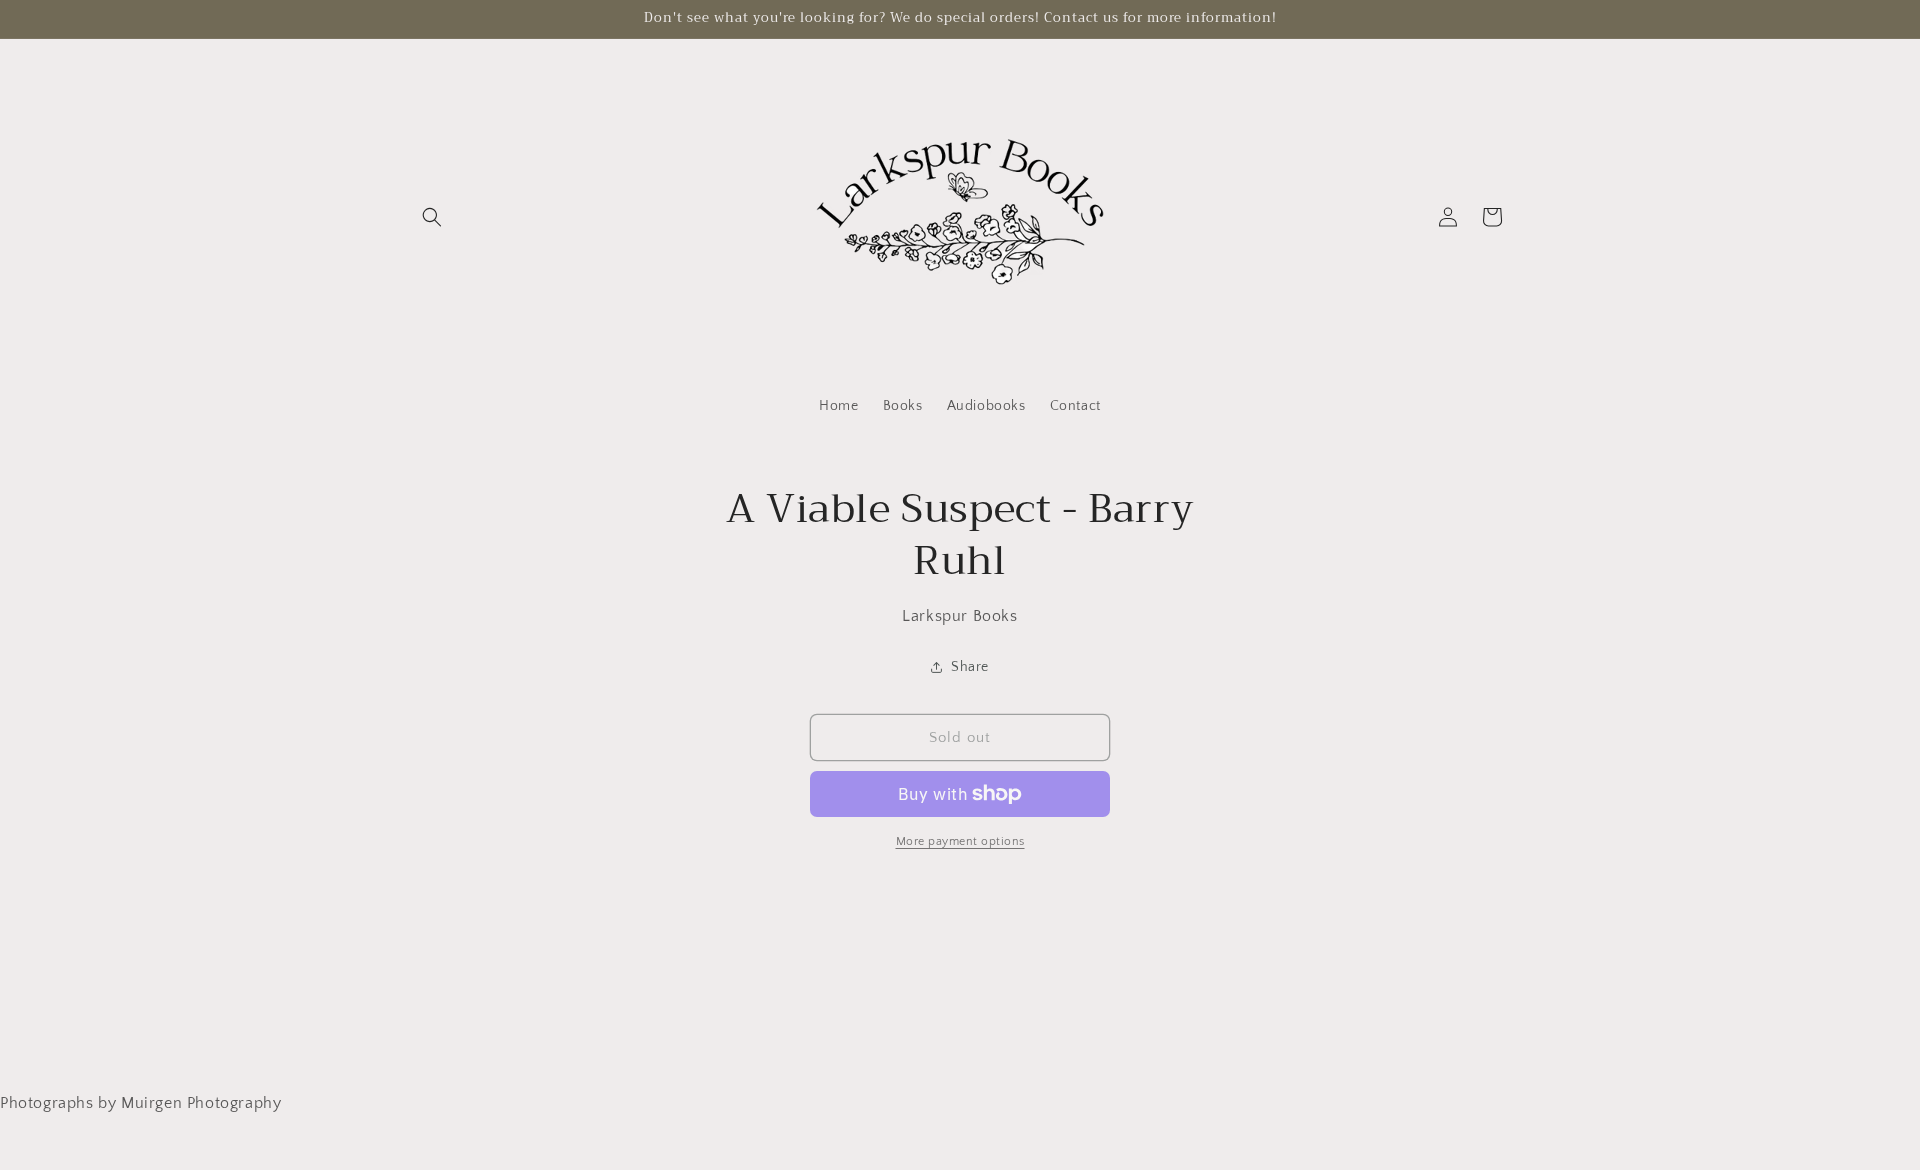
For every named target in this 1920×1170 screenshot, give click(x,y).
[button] (432, 217)
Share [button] (970, 667)
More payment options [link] (960, 841)
